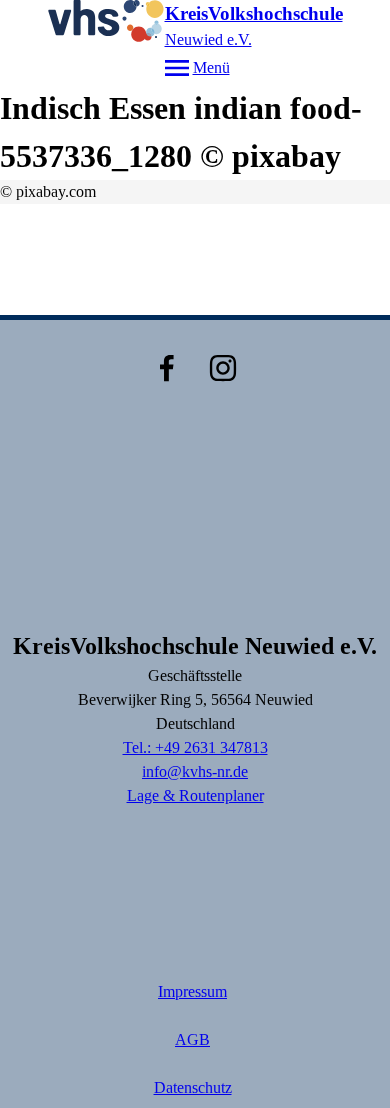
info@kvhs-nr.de (195, 771)
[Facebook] (167, 368)
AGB (192, 1039)
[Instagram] (223, 368)
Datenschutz (193, 1087)
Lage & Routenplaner (195, 795)
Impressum (192, 991)
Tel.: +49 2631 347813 (195, 747)
